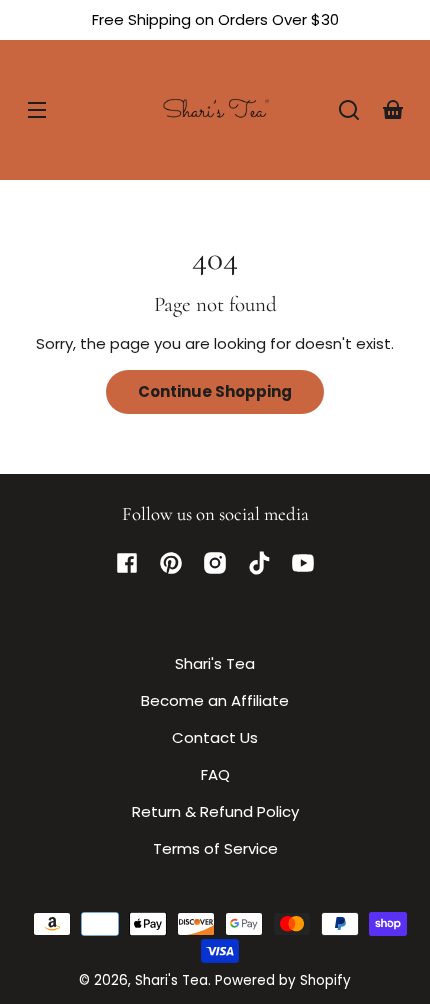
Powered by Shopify (283, 980)
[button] (349, 110)
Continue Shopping (215, 391)
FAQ (215, 774)
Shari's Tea (215, 663)
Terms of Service (215, 848)
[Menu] (37, 110)
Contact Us (215, 737)
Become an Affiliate (215, 700)
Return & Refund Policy (215, 811)
